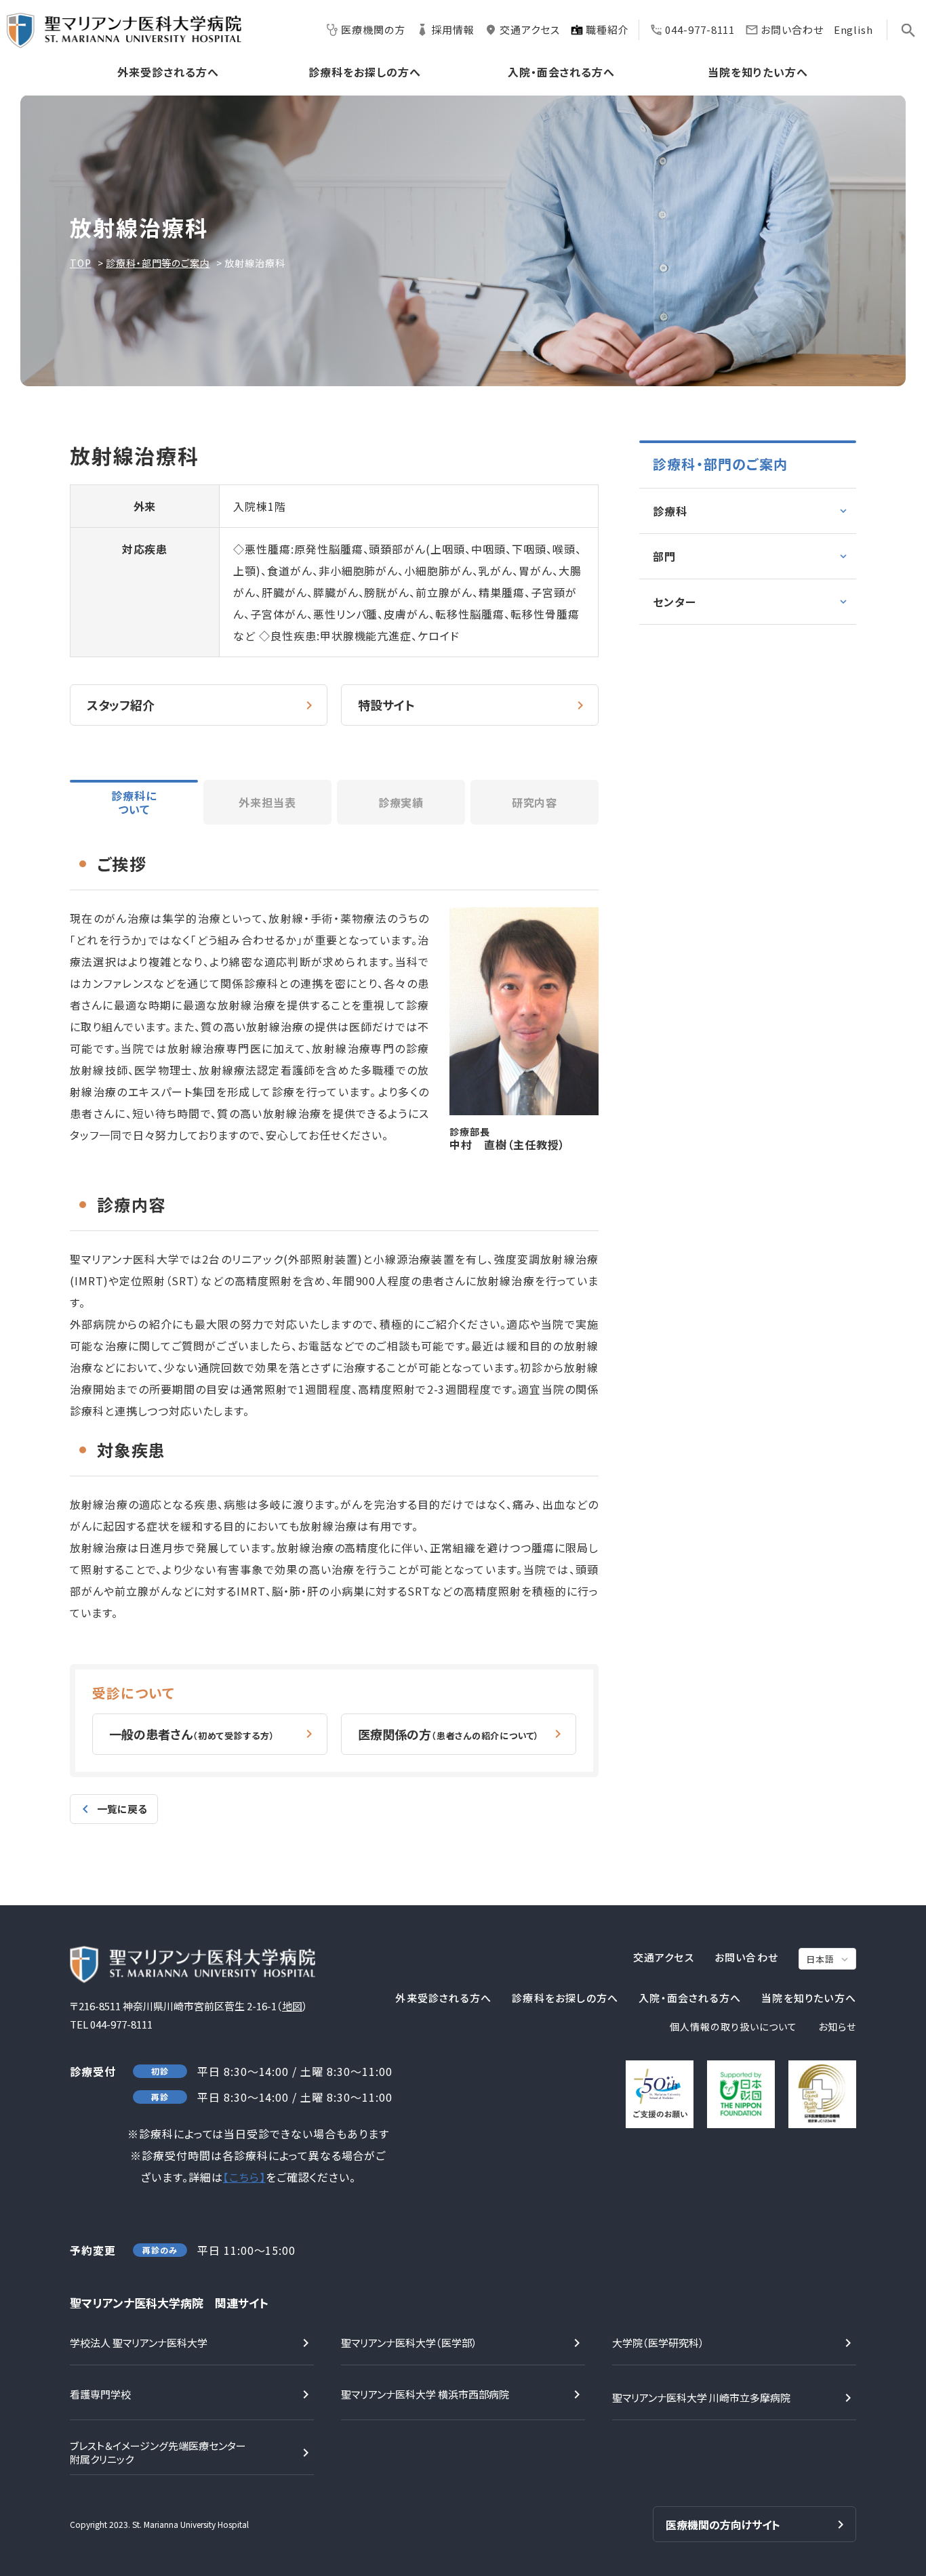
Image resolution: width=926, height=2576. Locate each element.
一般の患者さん (192, 1734)
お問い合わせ (792, 29)
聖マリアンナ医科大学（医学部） (409, 2343)
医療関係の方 (449, 1734)
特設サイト (386, 705)
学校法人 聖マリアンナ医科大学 (139, 2343)
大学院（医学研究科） (658, 2343)
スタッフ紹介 (121, 705)
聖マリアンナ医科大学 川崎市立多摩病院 (701, 2397)
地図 (292, 2006)
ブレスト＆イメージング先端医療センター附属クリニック (158, 2452)
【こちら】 (244, 2177)
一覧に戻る (122, 1809)
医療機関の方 (373, 29)
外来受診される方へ (168, 73)
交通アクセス (529, 29)
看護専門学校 (100, 2394)
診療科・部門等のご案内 (158, 263)
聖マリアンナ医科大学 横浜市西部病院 (425, 2394)
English (853, 29)
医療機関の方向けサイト (723, 2525)
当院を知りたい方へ (758, 73)
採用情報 (453, 29)
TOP (81, 263)
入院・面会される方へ (562, 73)
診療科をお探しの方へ (365, 73)
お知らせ (837, 2027)
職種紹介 (607, 29)
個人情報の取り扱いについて (734, 2027)
